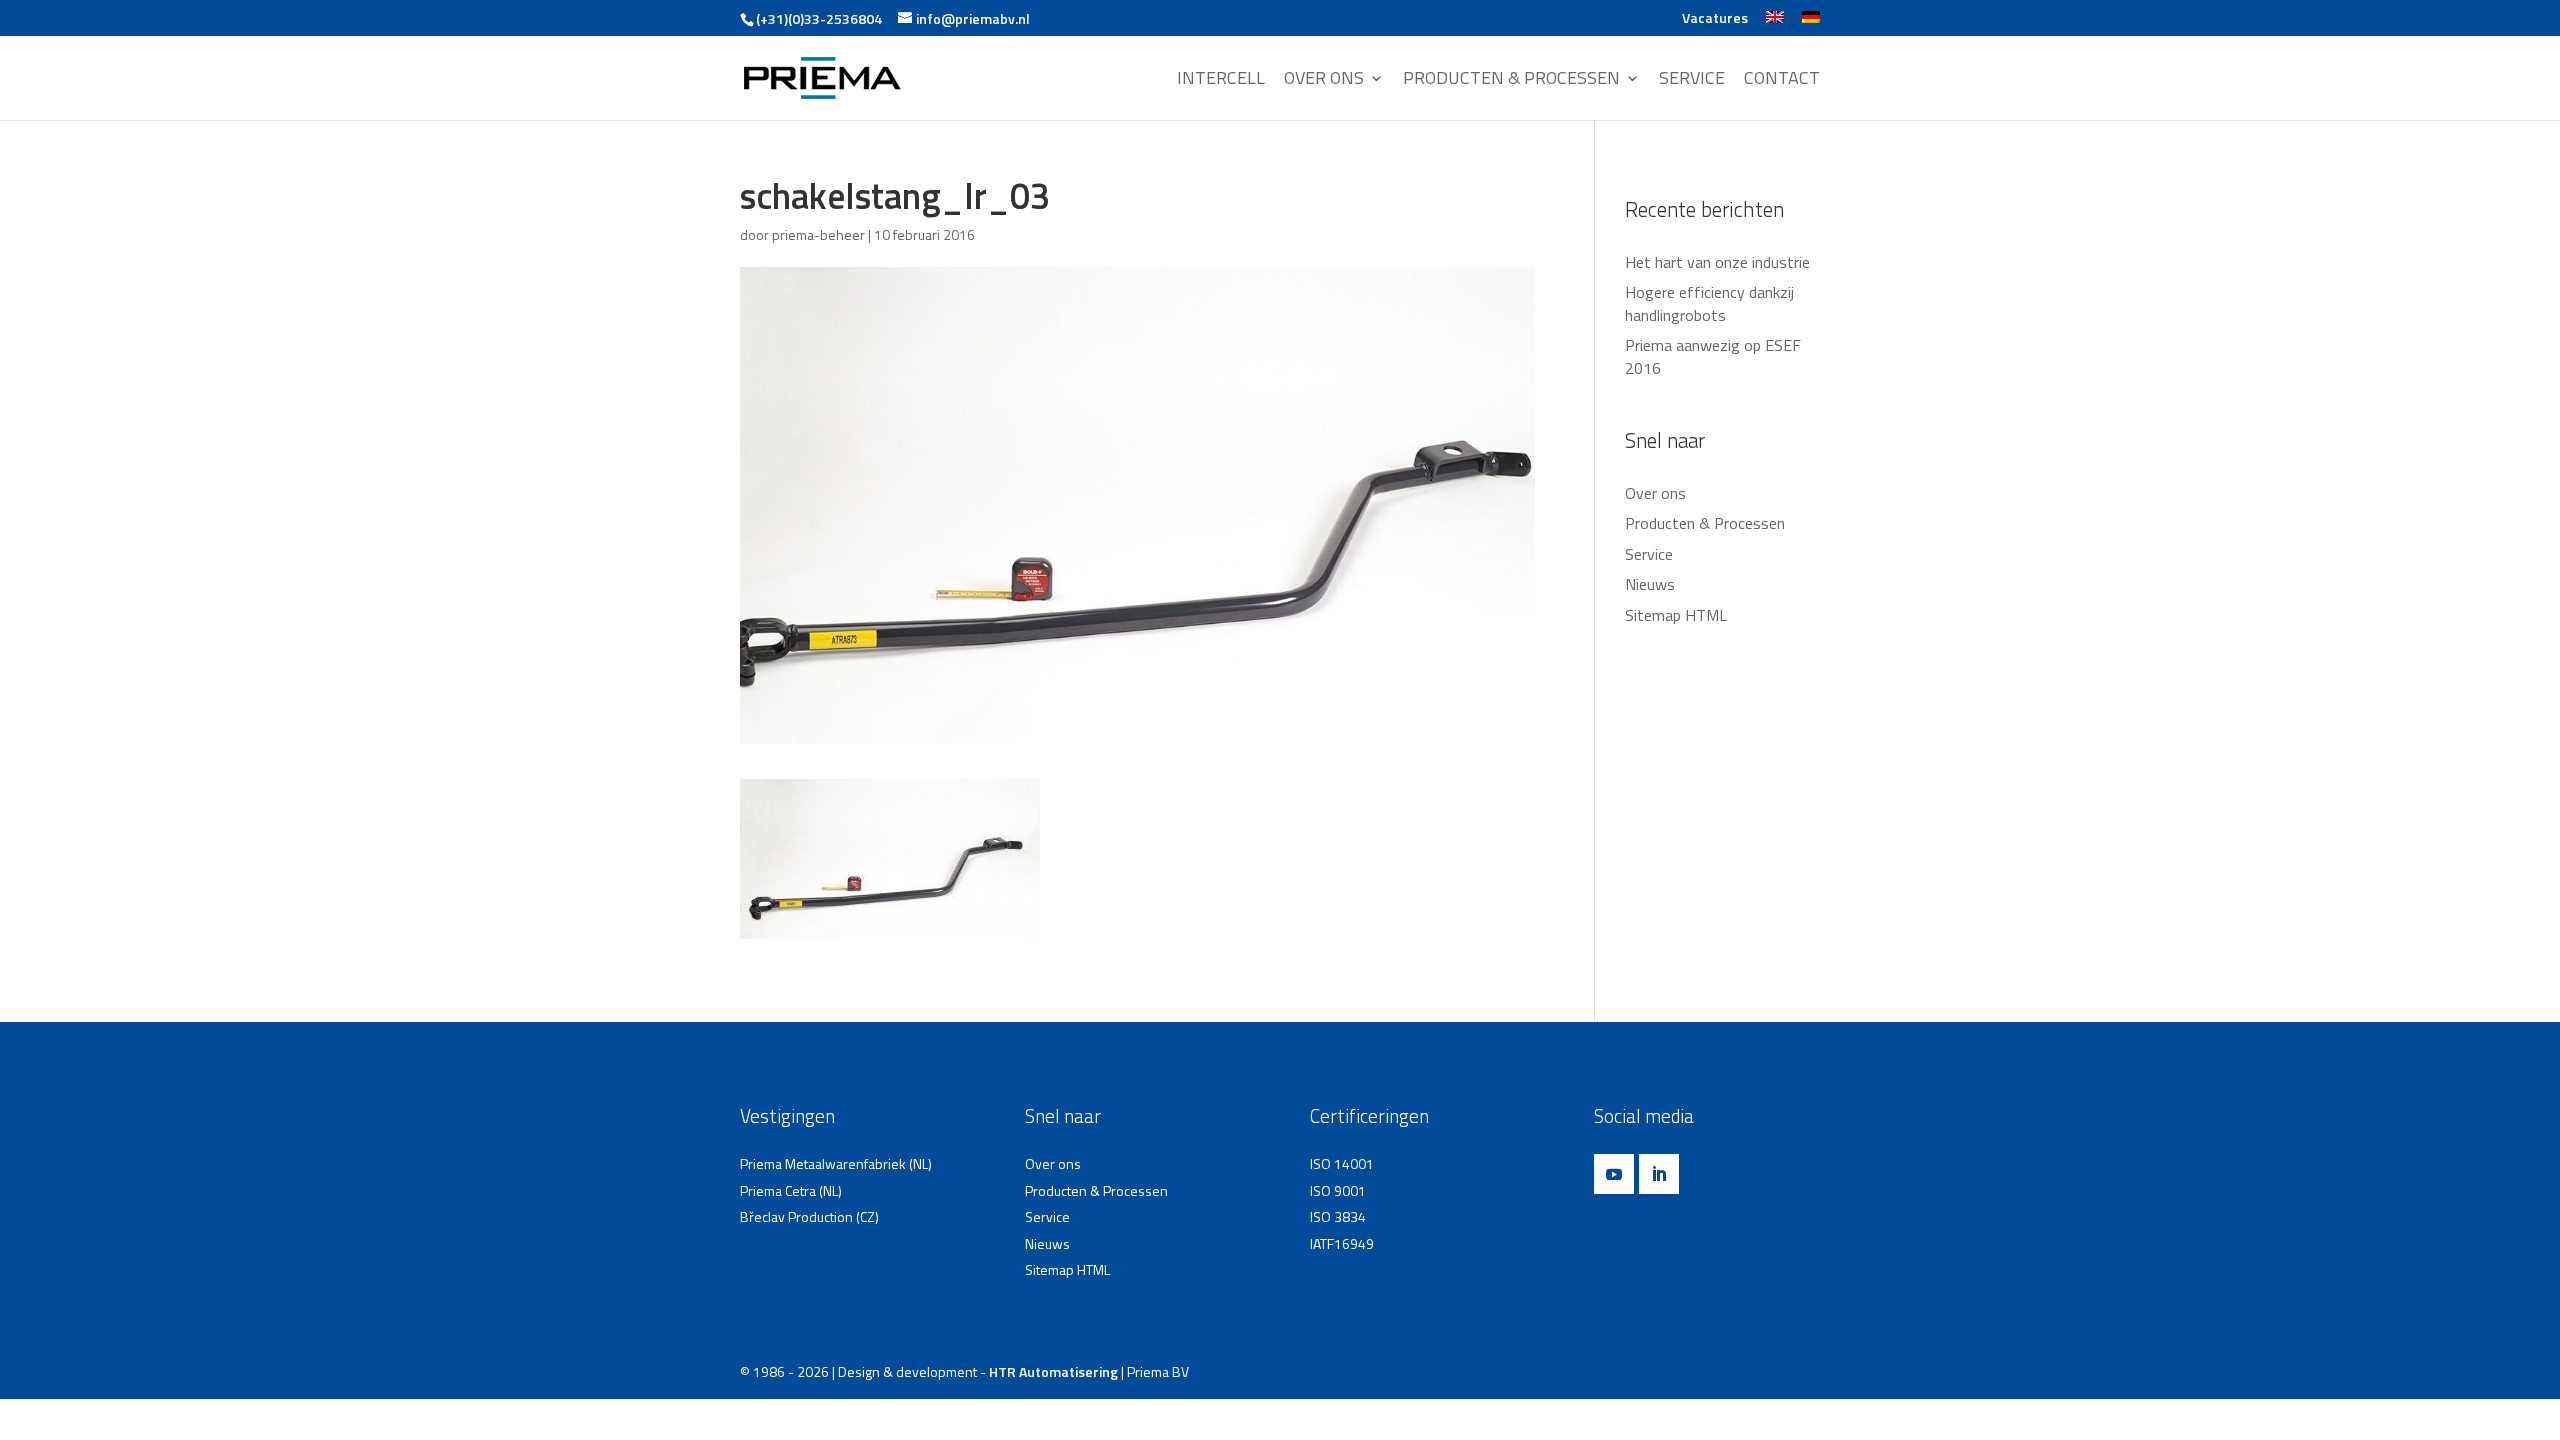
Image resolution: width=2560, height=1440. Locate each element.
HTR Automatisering (1053, 1371)
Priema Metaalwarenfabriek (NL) (836, 1163)
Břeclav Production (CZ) (809, 1216)
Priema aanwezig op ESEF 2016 (1713, 356)
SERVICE (1692, 80)
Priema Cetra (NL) (791, 1190)
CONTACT (1782, 80)
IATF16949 (1342, 1243)
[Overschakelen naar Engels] (1775, 23)
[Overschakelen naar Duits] (1811, 23)
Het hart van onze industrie (1717, 262)
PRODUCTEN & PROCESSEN (1511, 80)
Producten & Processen (1705, 523)
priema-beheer (818, 234)
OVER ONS (1324, 80)
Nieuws (1650, 584)
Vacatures (1715, 19)
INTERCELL (1221, 80)
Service (1649, 554)
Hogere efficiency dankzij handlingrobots (1709, 303)
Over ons (1655, 493)
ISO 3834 (1338, 1216)
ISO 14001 (1342, 1163)
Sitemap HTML (1676, 615)
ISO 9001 (1338, 1190)
